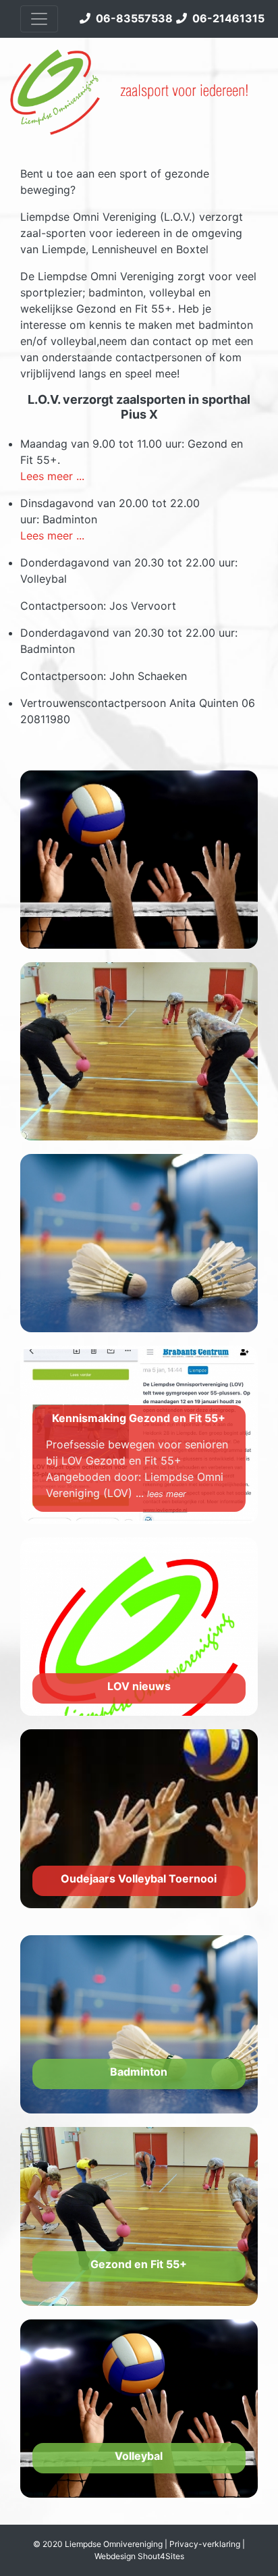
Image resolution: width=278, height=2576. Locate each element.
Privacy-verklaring (205, 2544)
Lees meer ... (52, 476)
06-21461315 (226, 18)
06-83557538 (132, 18)
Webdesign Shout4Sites (139, 2556)
